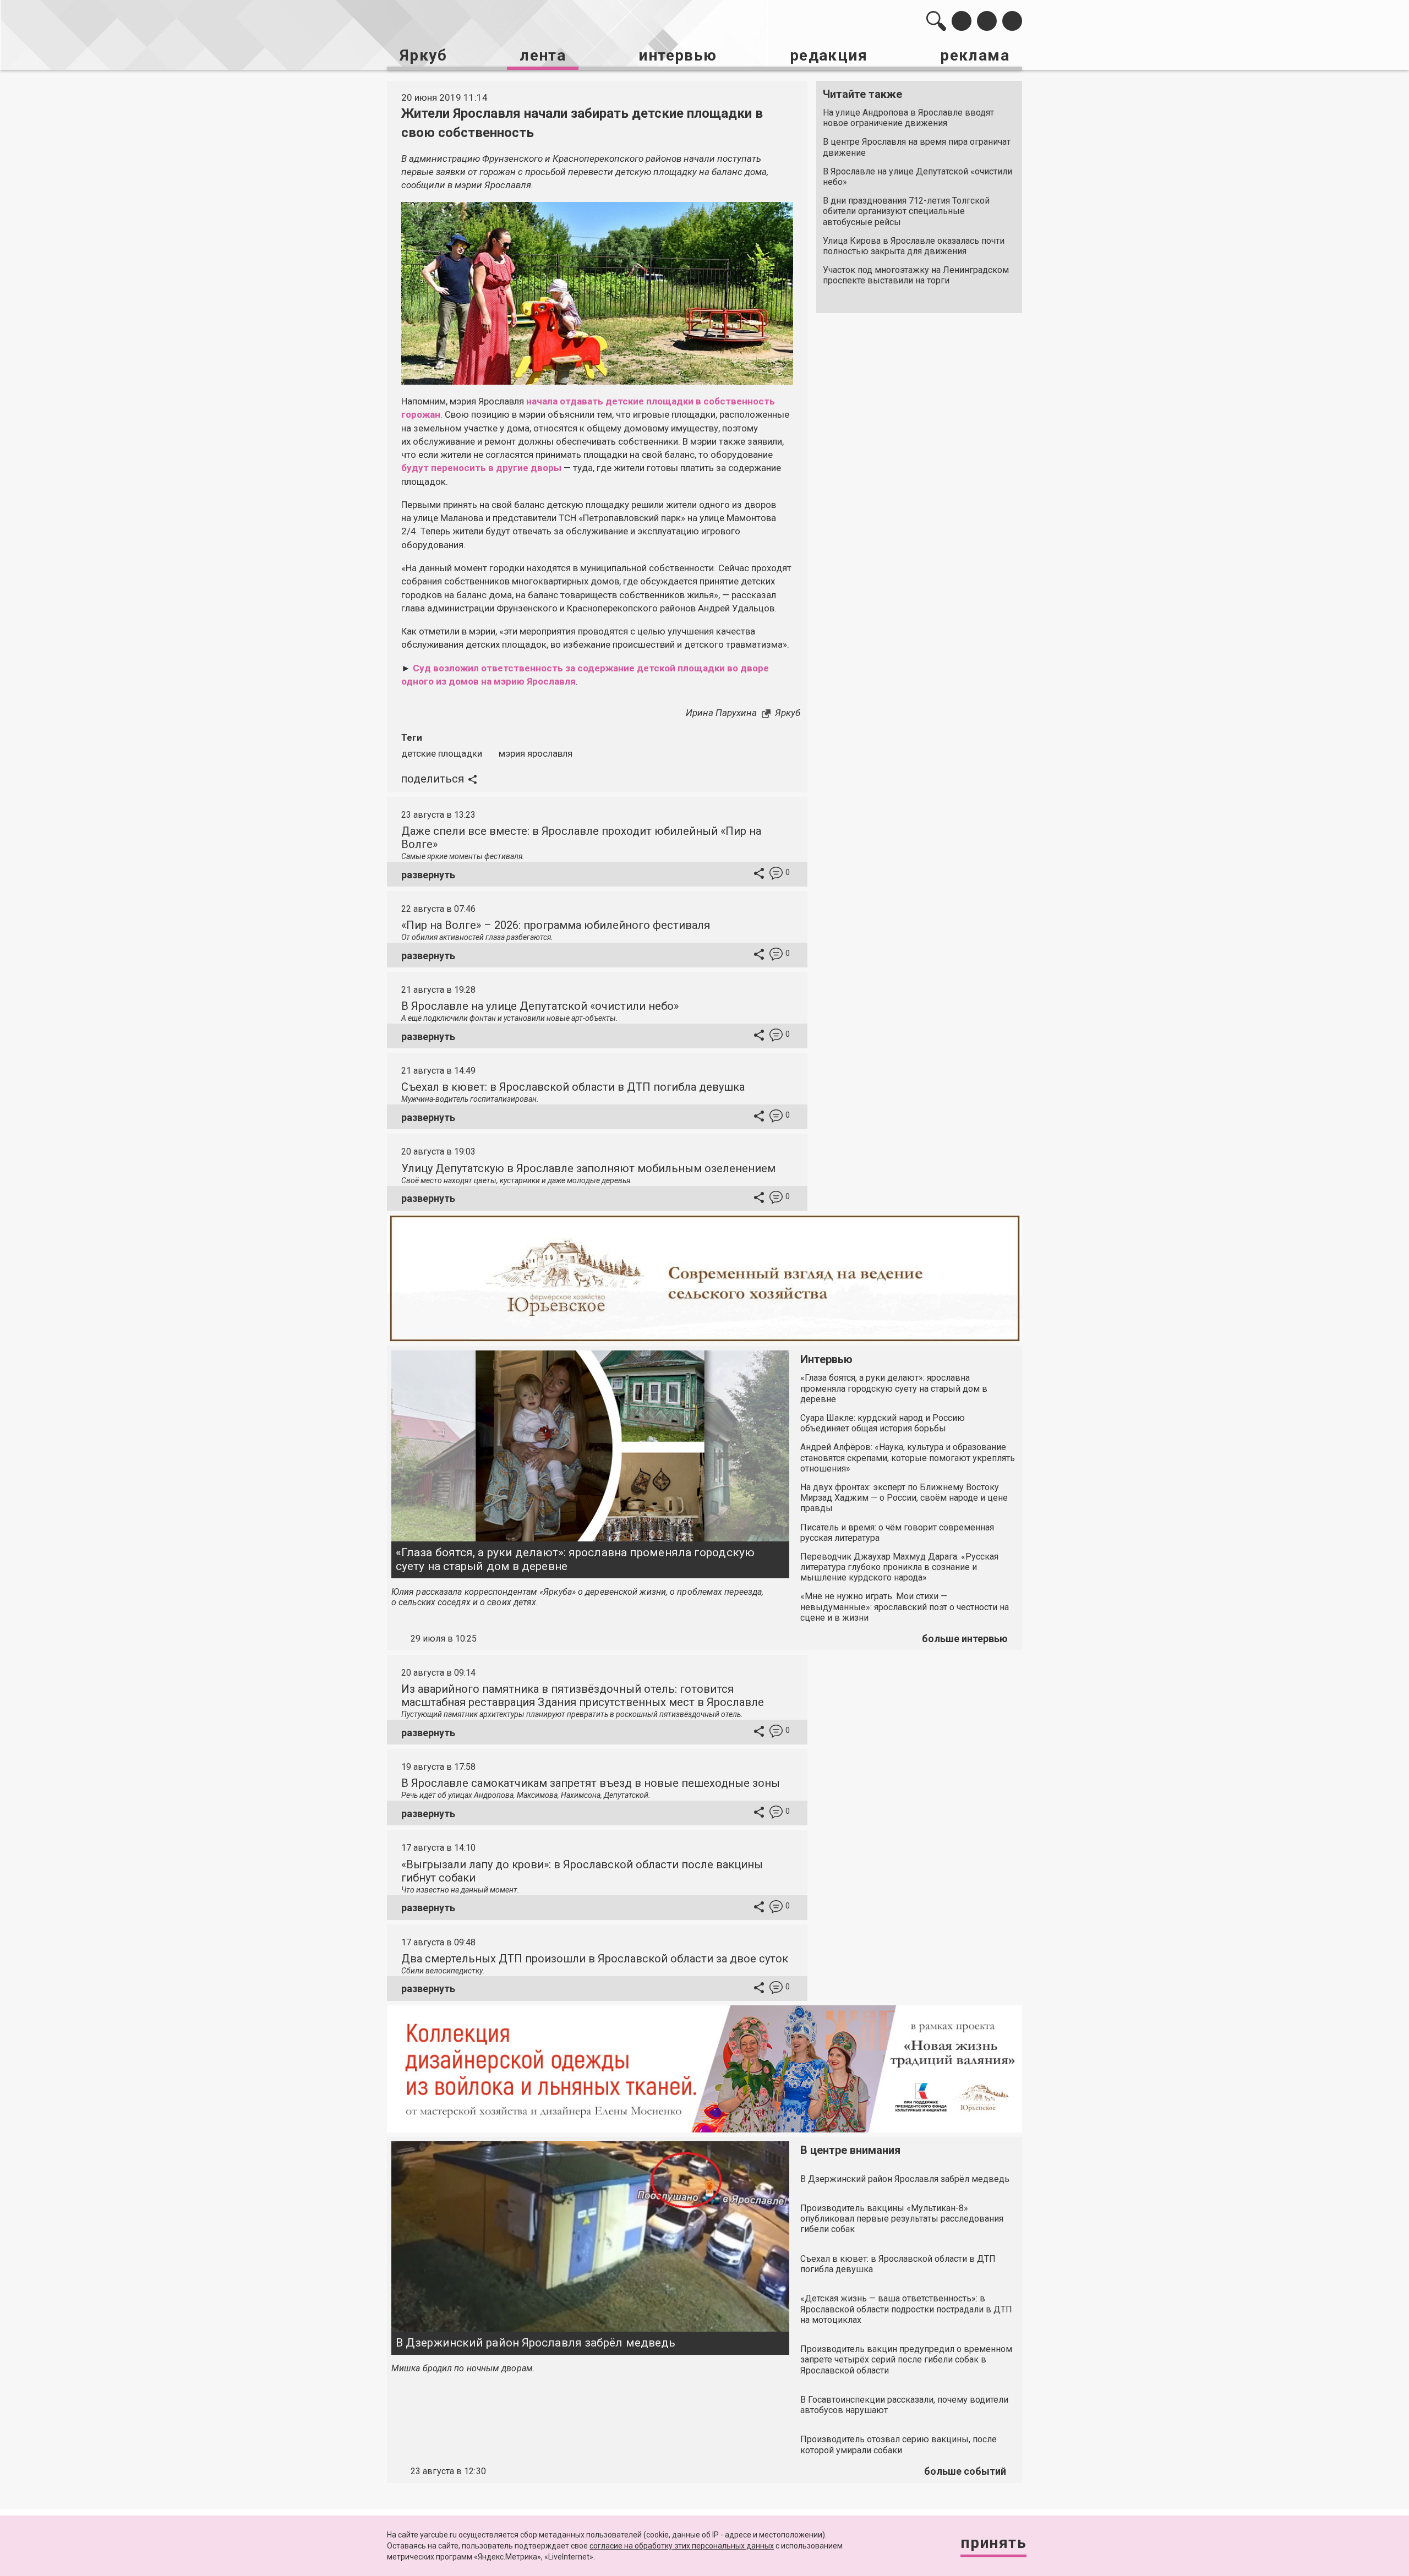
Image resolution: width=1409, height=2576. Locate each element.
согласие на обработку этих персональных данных (682, 2546)
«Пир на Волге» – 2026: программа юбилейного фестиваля (556, 925)
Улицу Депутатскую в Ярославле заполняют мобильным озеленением (588, 1168)
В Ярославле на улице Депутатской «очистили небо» (918, 177)
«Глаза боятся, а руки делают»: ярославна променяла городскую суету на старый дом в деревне (575, 1559)
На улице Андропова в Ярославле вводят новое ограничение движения (908, 118)
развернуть (428, 875)
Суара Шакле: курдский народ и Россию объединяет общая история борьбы (883, 1423)
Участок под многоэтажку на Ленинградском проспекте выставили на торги (916, 275)
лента (543, 55)
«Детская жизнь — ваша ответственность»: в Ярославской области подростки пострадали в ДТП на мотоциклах (906, 2309)
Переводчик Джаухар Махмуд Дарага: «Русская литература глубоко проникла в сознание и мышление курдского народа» (899, 1567)
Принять (993, 2543)
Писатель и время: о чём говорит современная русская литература (897, 1533)
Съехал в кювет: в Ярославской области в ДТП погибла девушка (573, 1087)
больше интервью (965, 1639)
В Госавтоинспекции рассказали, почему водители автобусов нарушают (904, 2405)
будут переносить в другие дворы (481, 468)
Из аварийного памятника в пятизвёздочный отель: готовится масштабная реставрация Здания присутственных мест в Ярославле (583, 1696)
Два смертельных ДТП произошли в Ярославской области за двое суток (595, 1959)
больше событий (965, 2471)
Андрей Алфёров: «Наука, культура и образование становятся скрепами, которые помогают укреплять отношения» (908, 1457)
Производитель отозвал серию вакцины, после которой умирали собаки (899, 2444)
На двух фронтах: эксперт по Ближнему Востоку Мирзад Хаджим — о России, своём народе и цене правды (904, 1498)
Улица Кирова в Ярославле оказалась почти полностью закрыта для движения (914, 246)
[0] (776, 875)
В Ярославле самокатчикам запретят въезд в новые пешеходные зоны (591, 1783)
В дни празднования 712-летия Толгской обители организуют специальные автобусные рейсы (906, 211)
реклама (975, 55)
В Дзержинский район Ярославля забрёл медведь (536, 2343)
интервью (678, 55)
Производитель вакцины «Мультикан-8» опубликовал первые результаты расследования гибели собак (902, 2219)
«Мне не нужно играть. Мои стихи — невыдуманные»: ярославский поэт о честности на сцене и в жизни (905, 1607)
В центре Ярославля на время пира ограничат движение (917, 147)
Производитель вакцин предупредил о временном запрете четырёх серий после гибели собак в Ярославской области (906, 2359)
